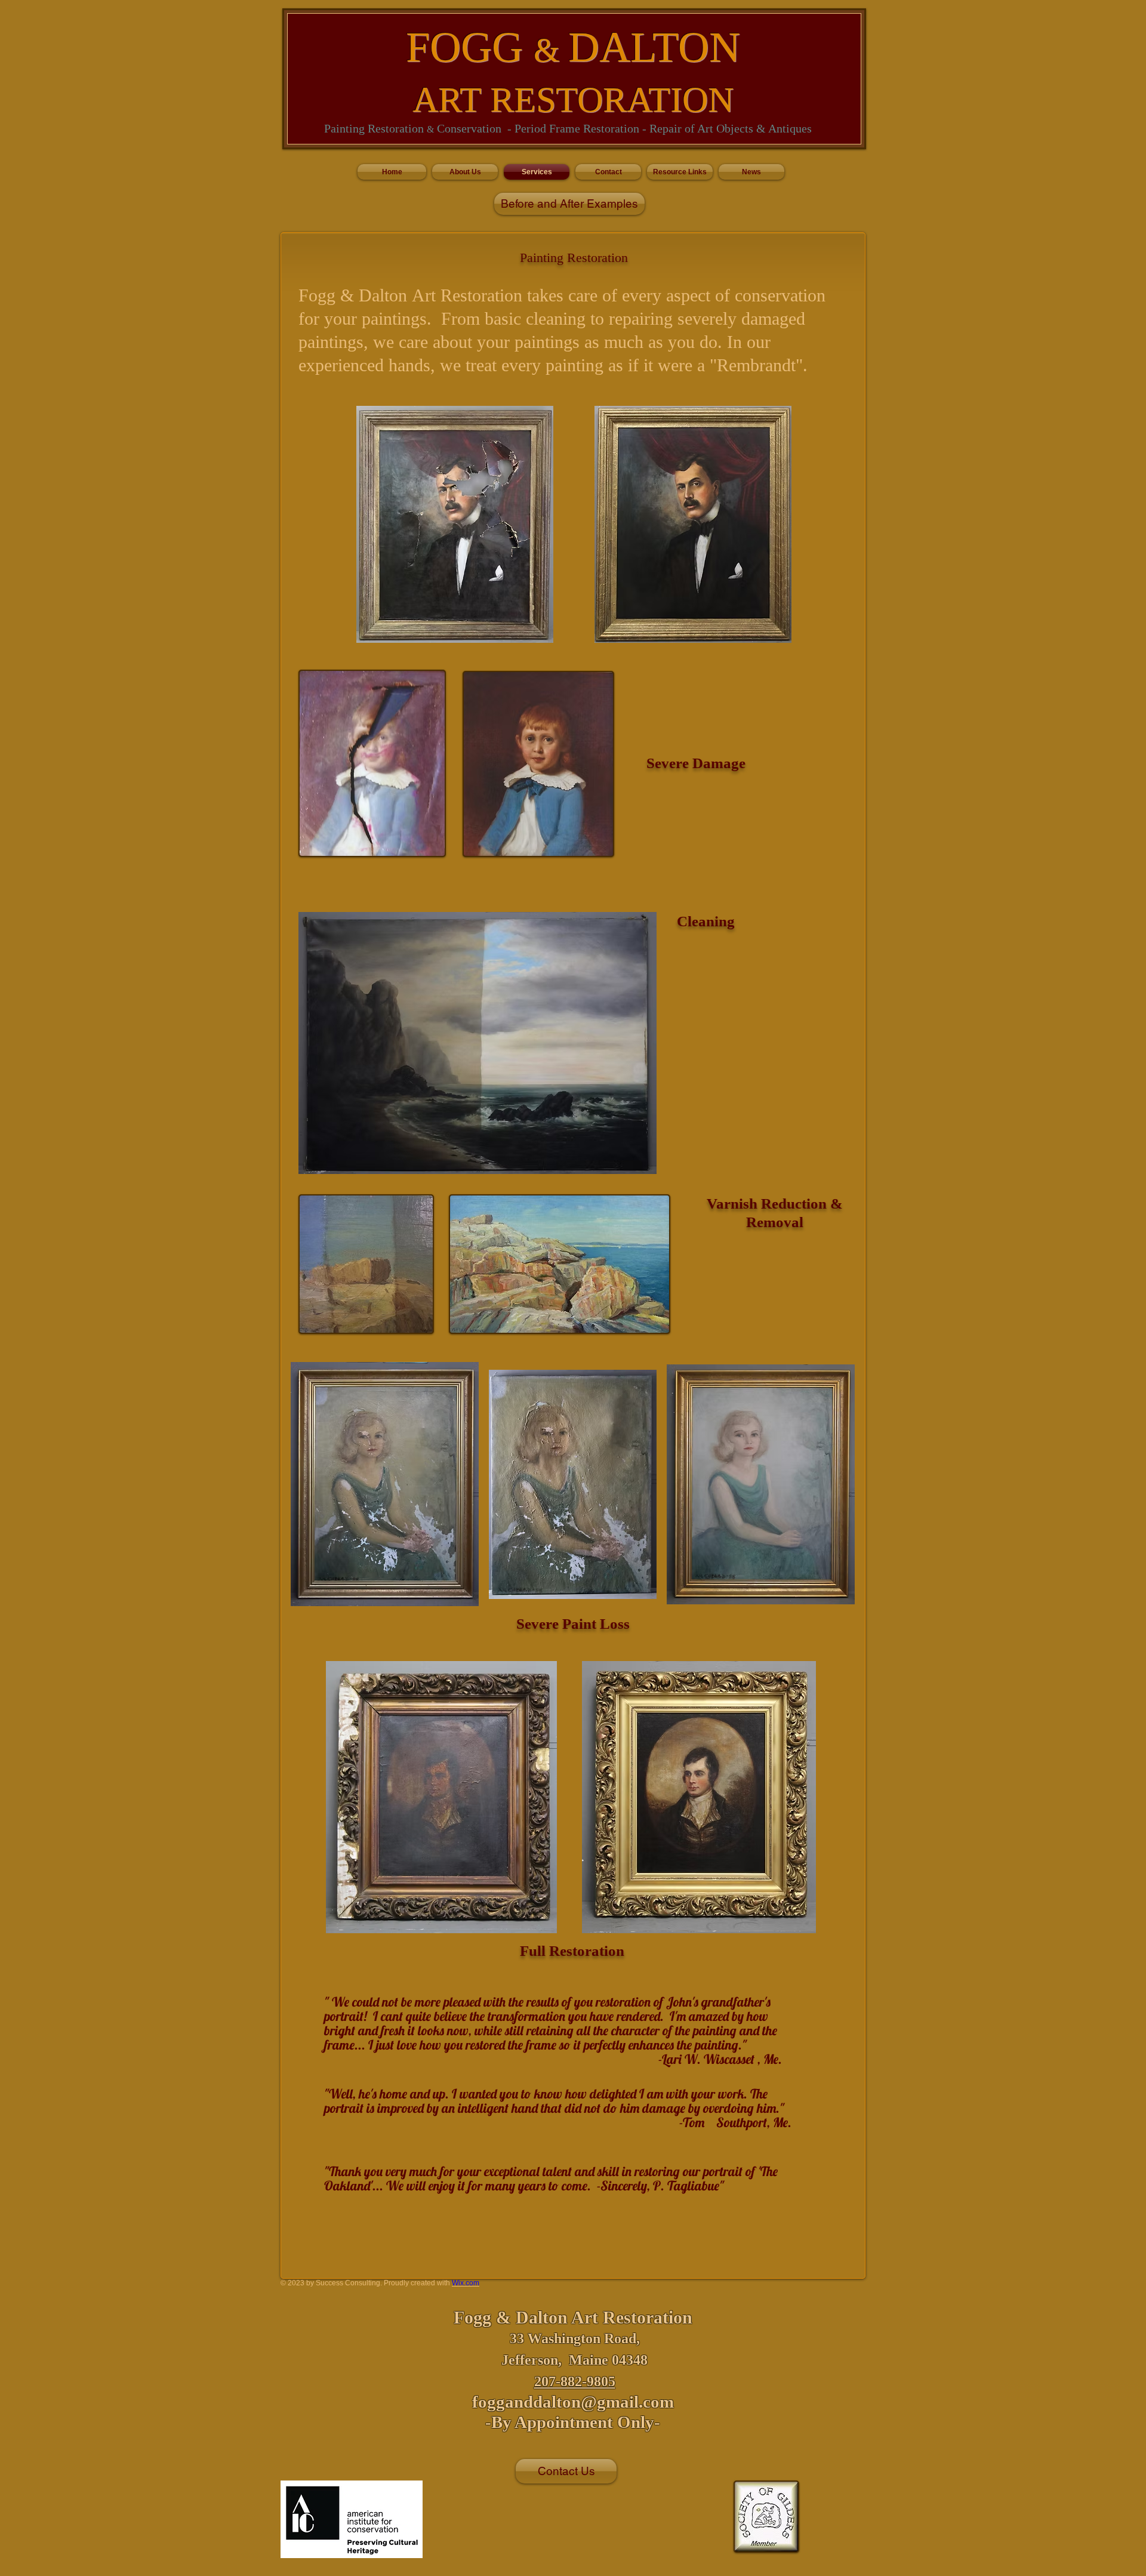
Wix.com (466, 2283)
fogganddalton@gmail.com (573, 2402)
